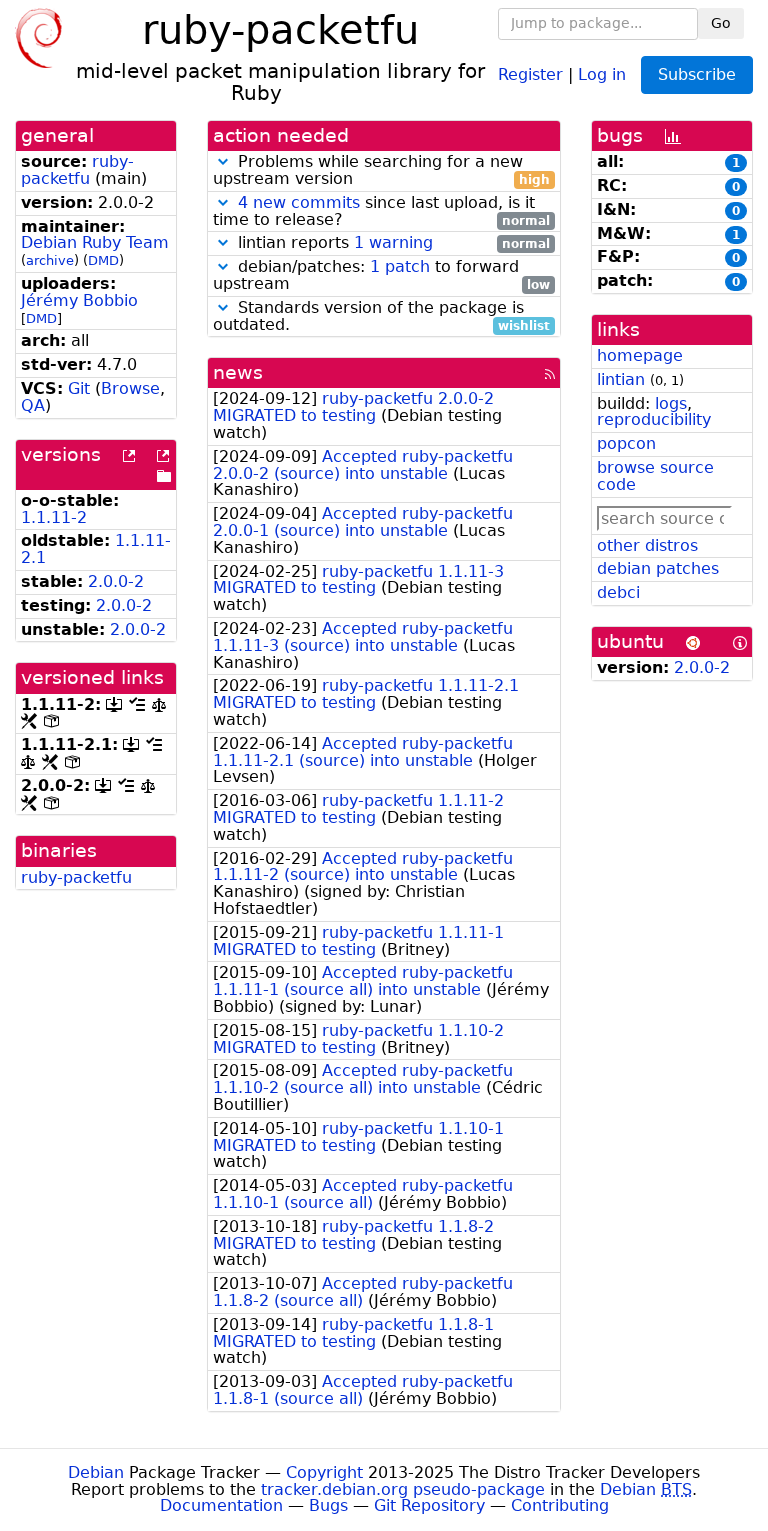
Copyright (324, 1472)
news (238, 372)
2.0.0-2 (116, 581)
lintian (621, 379)
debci (618, 592)
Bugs (328, 1505)
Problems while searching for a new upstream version (381, 171)
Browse (130, 388)
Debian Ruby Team (95, 242)
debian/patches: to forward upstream (381, 276)
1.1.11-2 (54, 517)
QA (33, 405)
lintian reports (391, 243)
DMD (103, 260)
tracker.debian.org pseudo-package (403, 1489)
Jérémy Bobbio (79, 300)
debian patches (658, 568)
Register (530, 73)
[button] (223, 161)
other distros (647, 545)
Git (79, 388)
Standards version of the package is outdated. (381, 317)
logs (671, 403)
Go (721, 23)
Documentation (221, 1505)
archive (50, 260)
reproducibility (654, 419)
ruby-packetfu (77, 170)
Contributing (560, 1505)
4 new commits (299, 202)
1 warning (393, 242)
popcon (626, 443)
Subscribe (697, 74)
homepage (640, 355)
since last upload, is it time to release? (381, 212)
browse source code (655, 476)
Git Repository (429, 1505)
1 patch (400, 266)
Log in (602, 73)
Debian (96, 1472)
